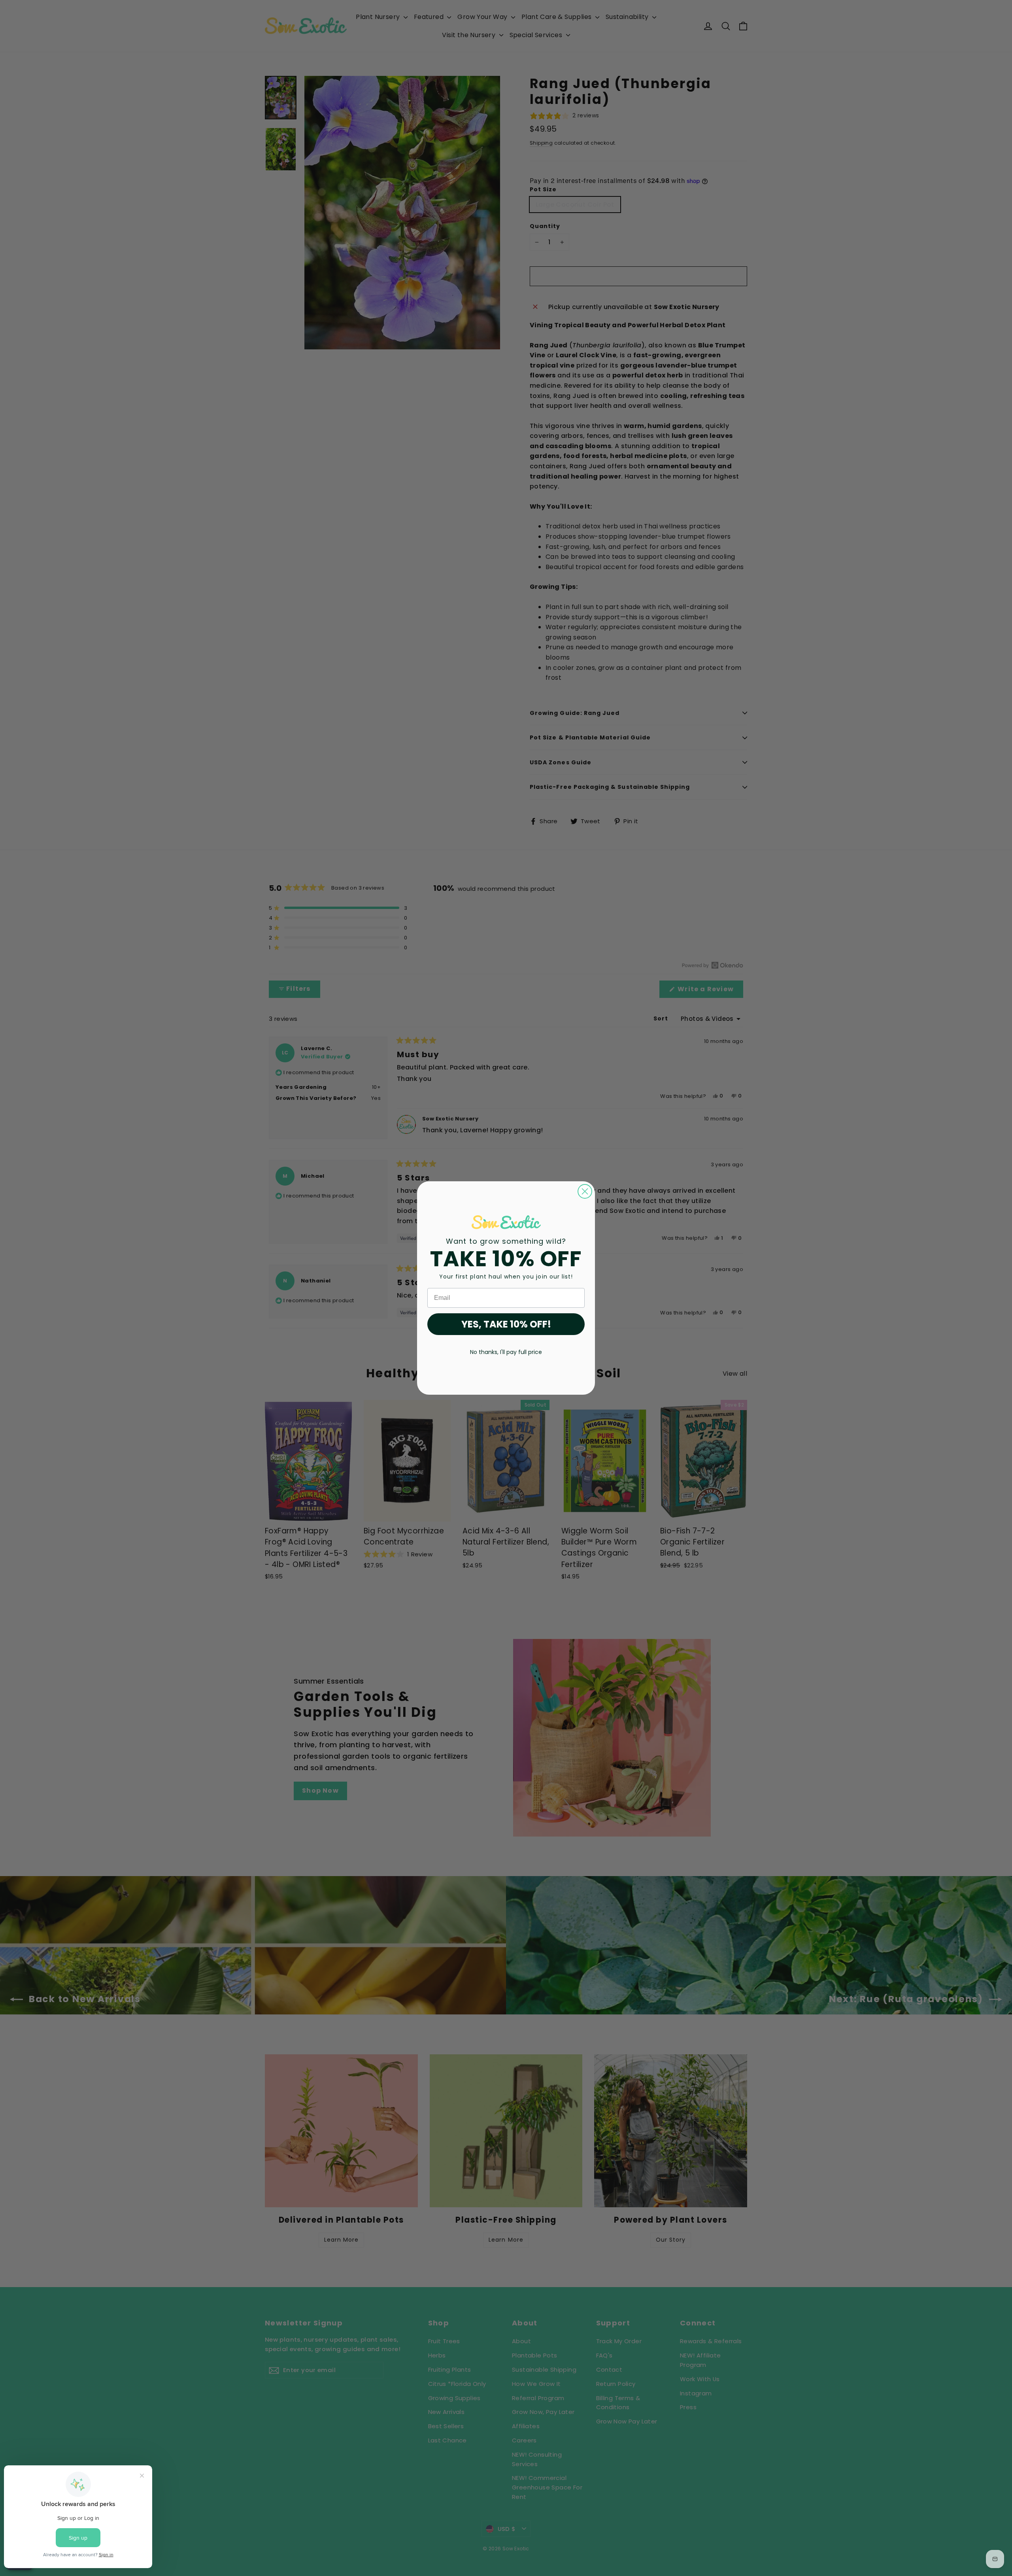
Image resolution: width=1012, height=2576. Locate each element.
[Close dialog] (585, 1191)
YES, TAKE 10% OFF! (506, 1324)
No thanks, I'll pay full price (506, 1352)
